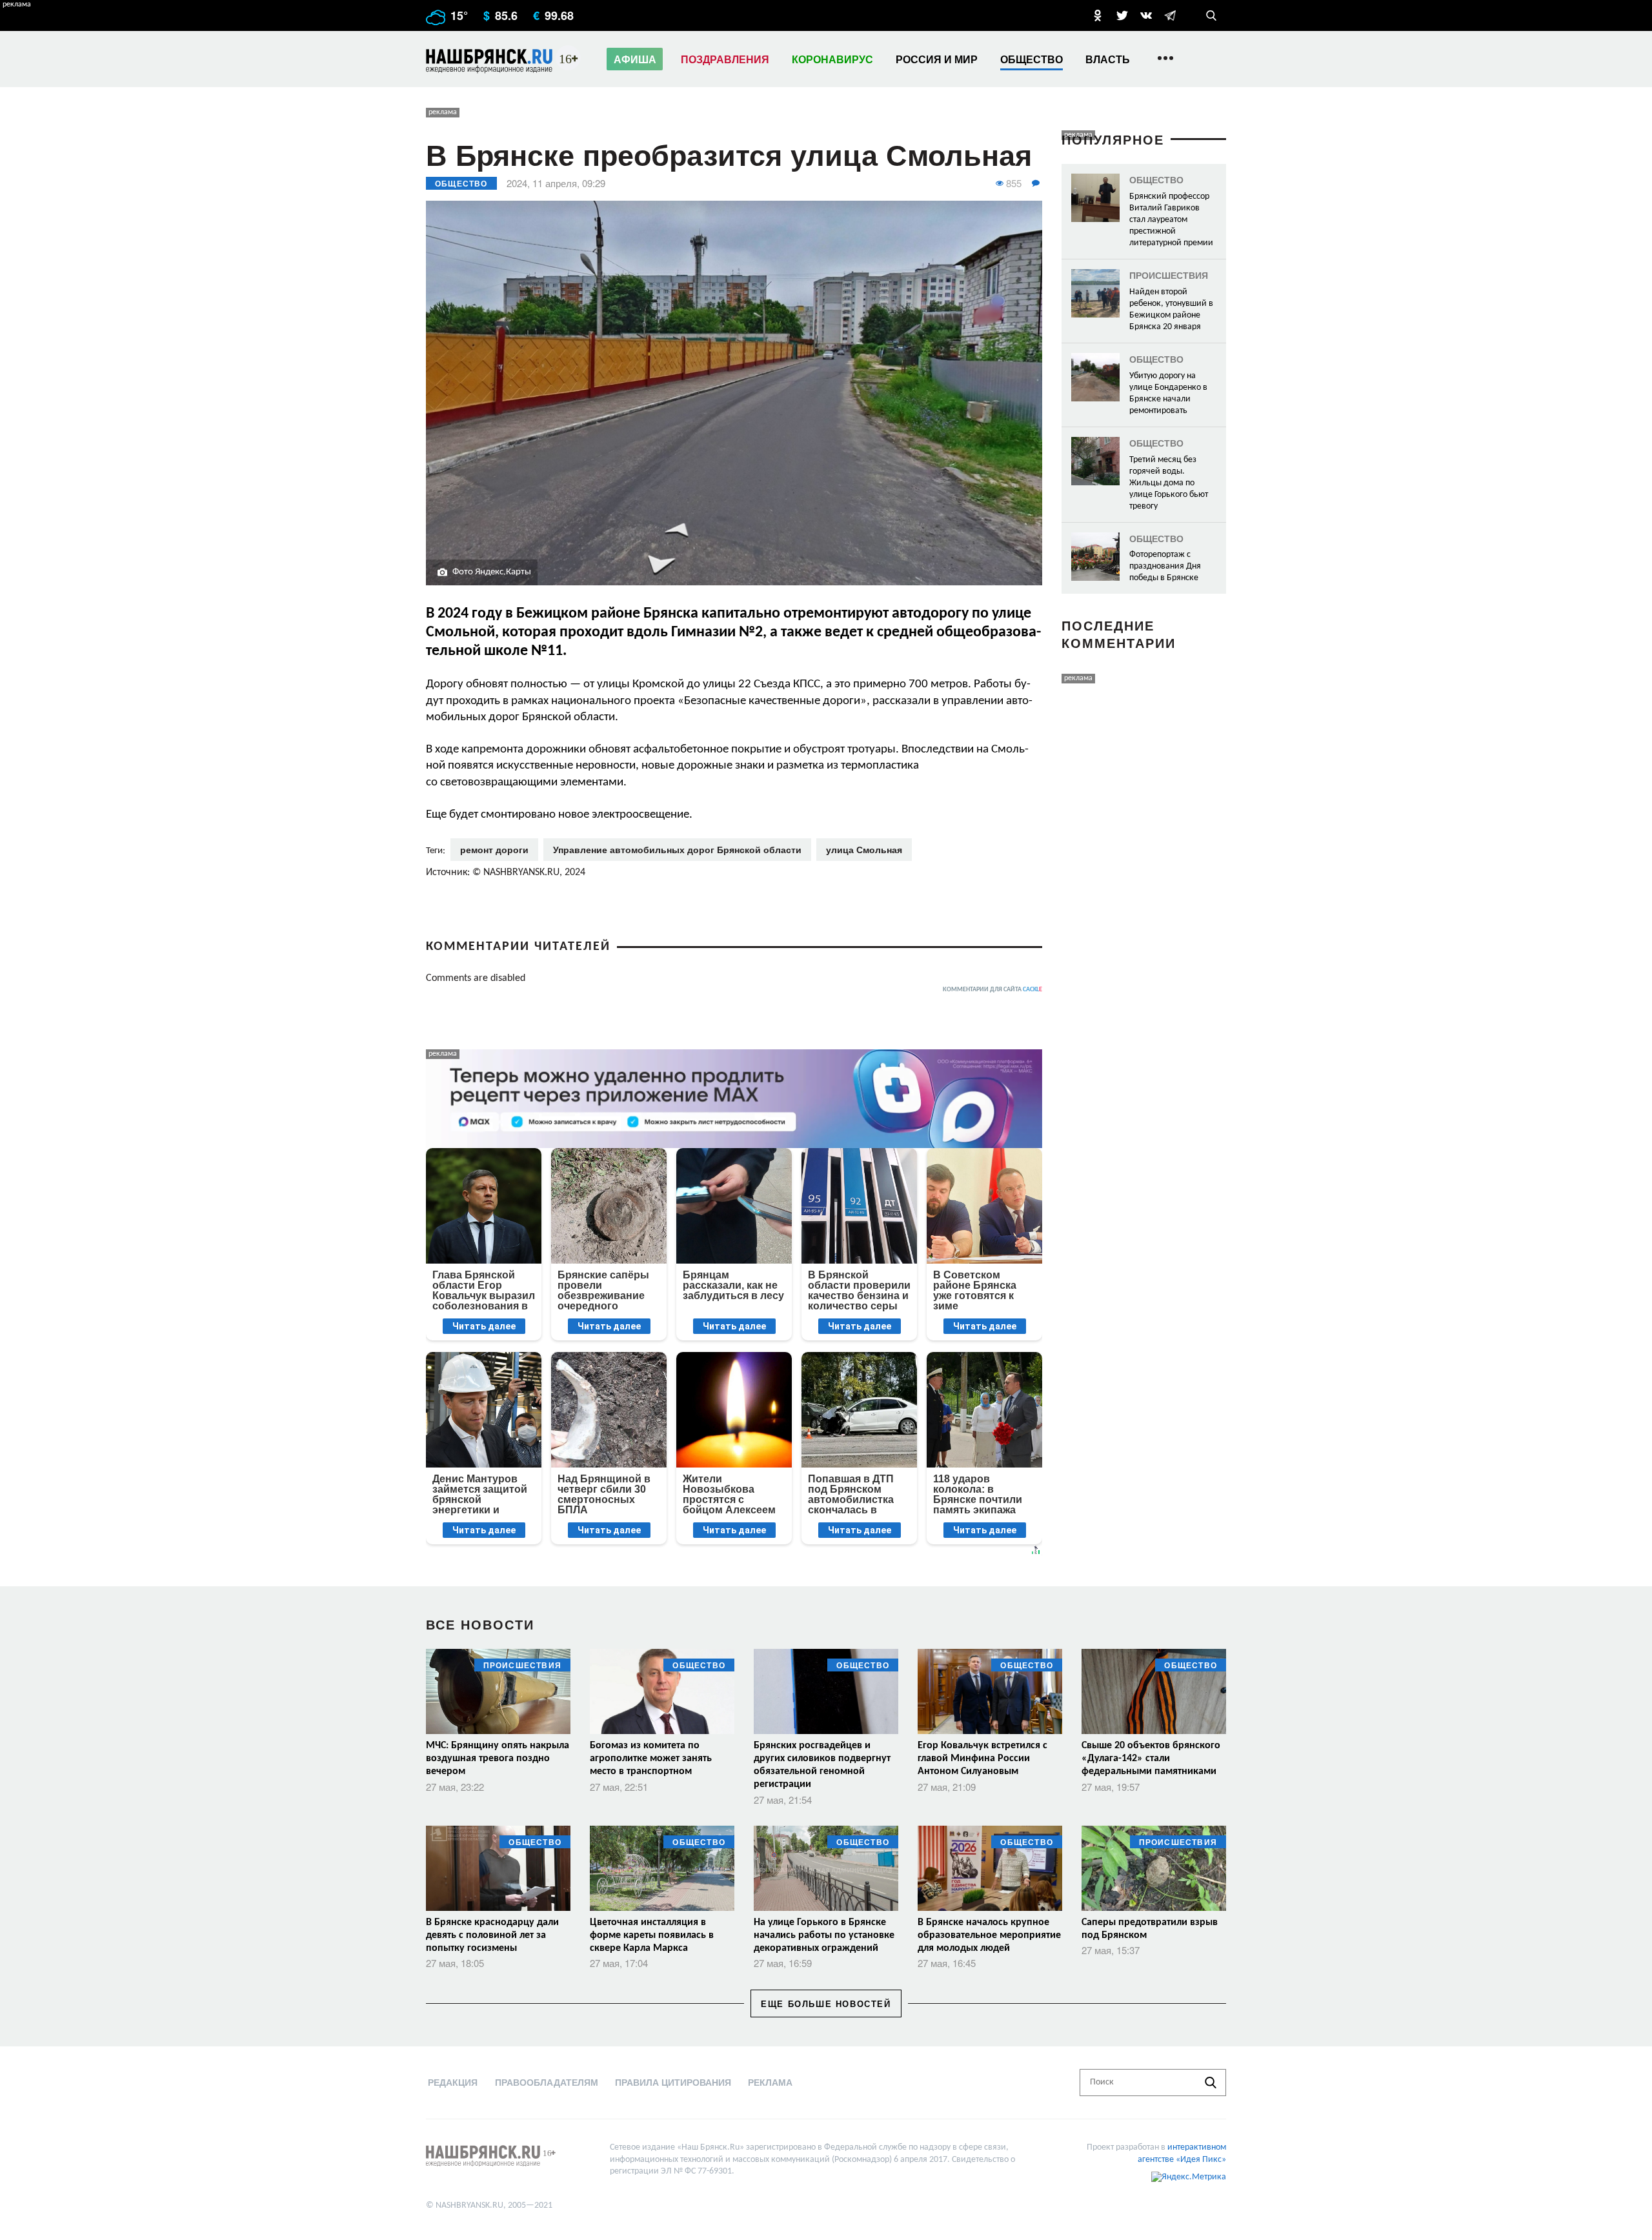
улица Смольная (864, 849)
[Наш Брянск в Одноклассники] (1098, 15)
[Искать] (1211, 2083)
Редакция (453, 2082)
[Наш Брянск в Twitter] (1122, 15)
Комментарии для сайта (992, 990)
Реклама (770, 2082)
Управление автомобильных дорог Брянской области (677, 849)
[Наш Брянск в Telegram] (1170, 15)
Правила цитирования (673, 2082)
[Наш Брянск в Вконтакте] (1146, 15)
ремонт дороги (494, 849)
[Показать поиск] (1211, 15)
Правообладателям (547, 2082)
